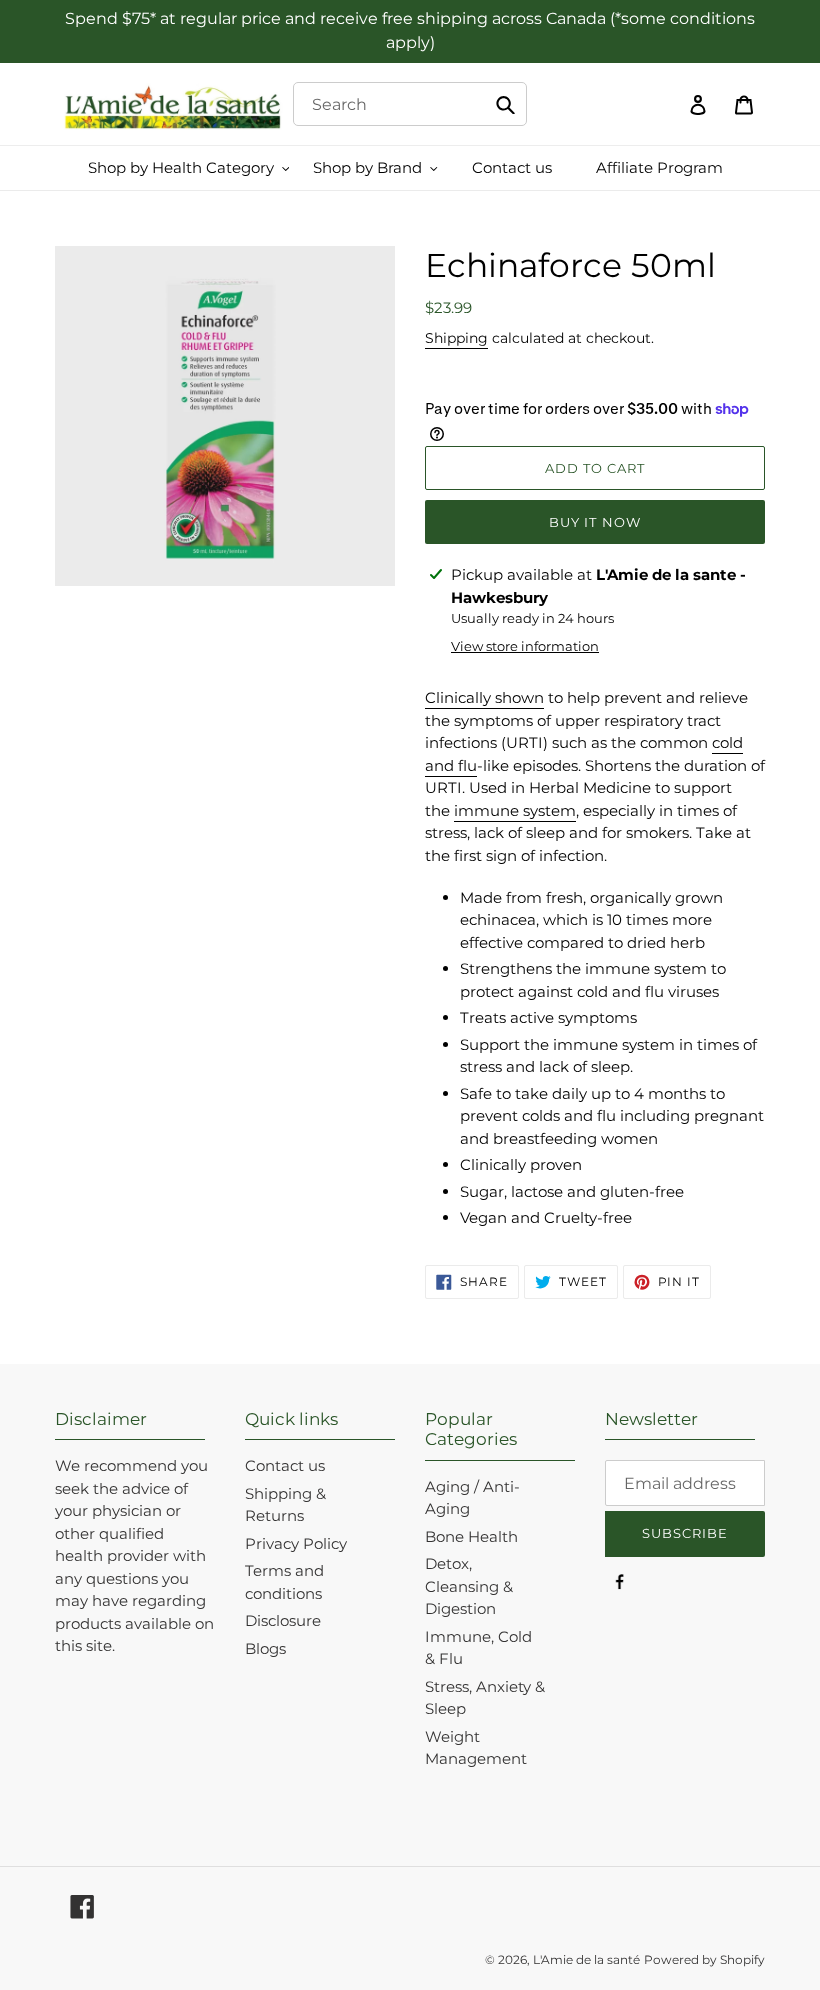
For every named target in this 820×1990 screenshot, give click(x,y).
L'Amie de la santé (586, 1959)
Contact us (285, 1465)
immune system (515, 810)
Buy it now (594, 522)
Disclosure (283, 1620)
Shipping (456, 338)
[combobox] (410, 104)
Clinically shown (484, 697)
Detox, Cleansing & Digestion (469, 1586)
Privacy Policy (296, 1543)
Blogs (265, 1648)
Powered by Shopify (704, 1959)
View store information (525, 646)
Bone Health (471, 1536)
